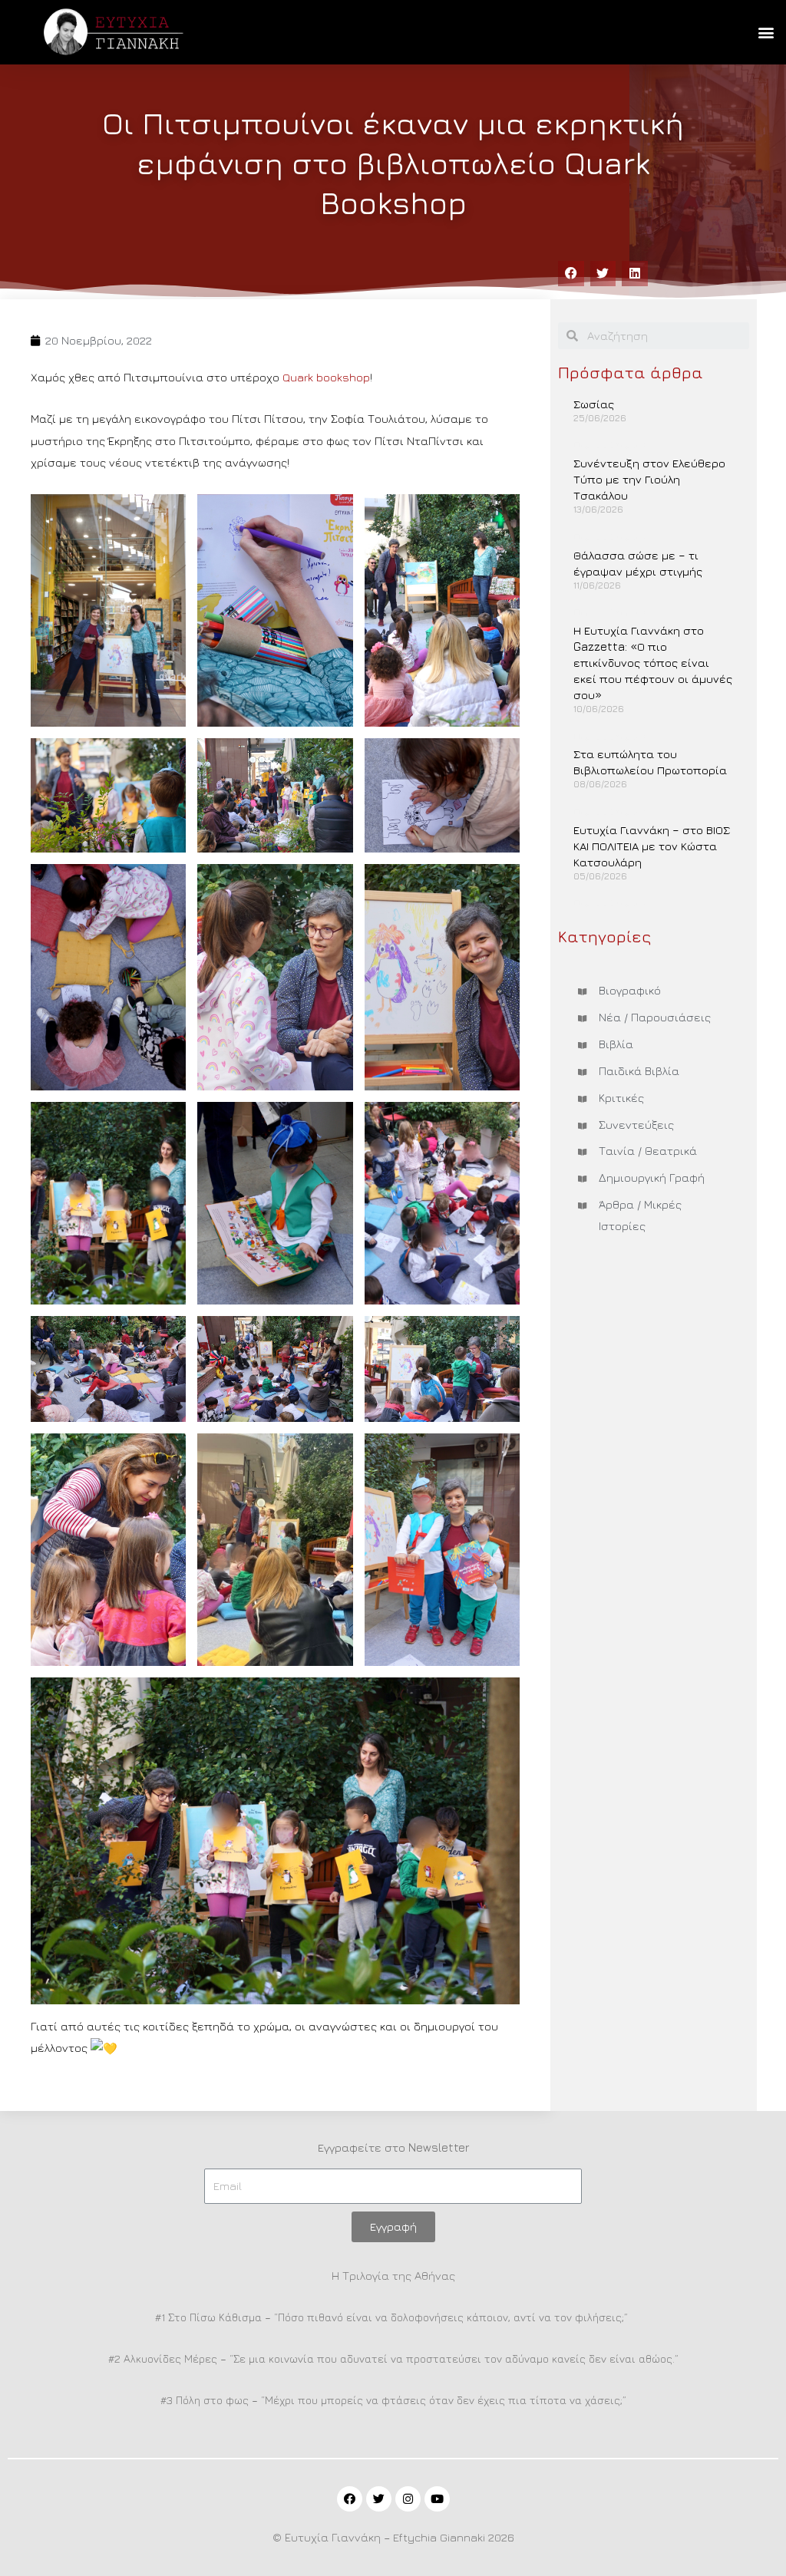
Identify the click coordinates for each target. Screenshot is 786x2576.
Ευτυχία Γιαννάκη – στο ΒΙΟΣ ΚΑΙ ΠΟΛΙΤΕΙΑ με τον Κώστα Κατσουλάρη (652, 846)
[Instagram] (408, 2499)
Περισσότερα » (610, 445)
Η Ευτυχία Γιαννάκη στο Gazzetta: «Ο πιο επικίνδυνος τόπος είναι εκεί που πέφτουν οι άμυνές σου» (653, 663)
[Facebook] (350, 2499)
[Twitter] (379, 2499)
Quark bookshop (326, 377)
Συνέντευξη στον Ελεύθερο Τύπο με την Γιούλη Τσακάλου (649, 479)
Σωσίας (594, 404)
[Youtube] (437, 2499)
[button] (766, 32)
